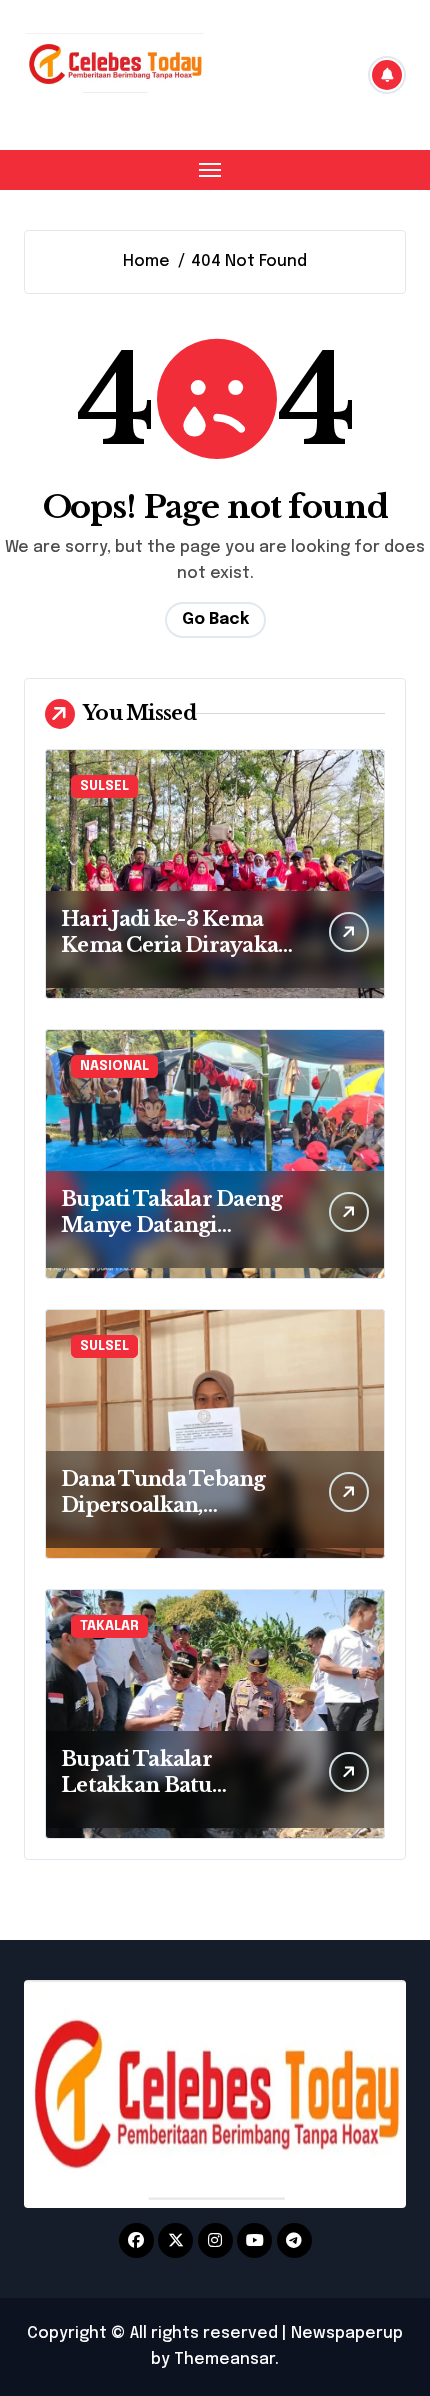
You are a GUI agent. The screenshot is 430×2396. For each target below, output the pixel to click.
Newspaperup (347, 2333)
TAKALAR (109, 1626)
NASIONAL (114, 1066)
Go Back (215, 619)
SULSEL (104, 786)
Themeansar (224, 2359)
